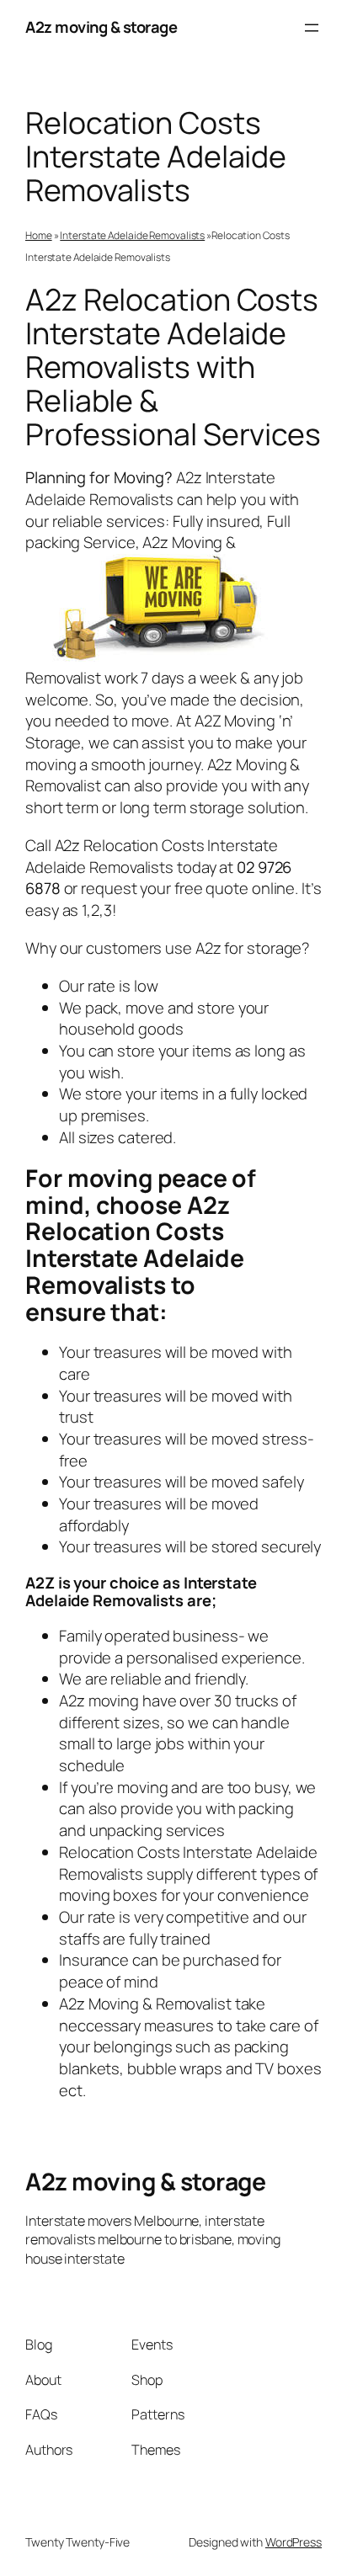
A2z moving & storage (101, 27)
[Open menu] (312, 28)
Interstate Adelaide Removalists (132, 235)
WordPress (294, 2542)
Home (39, 235)
